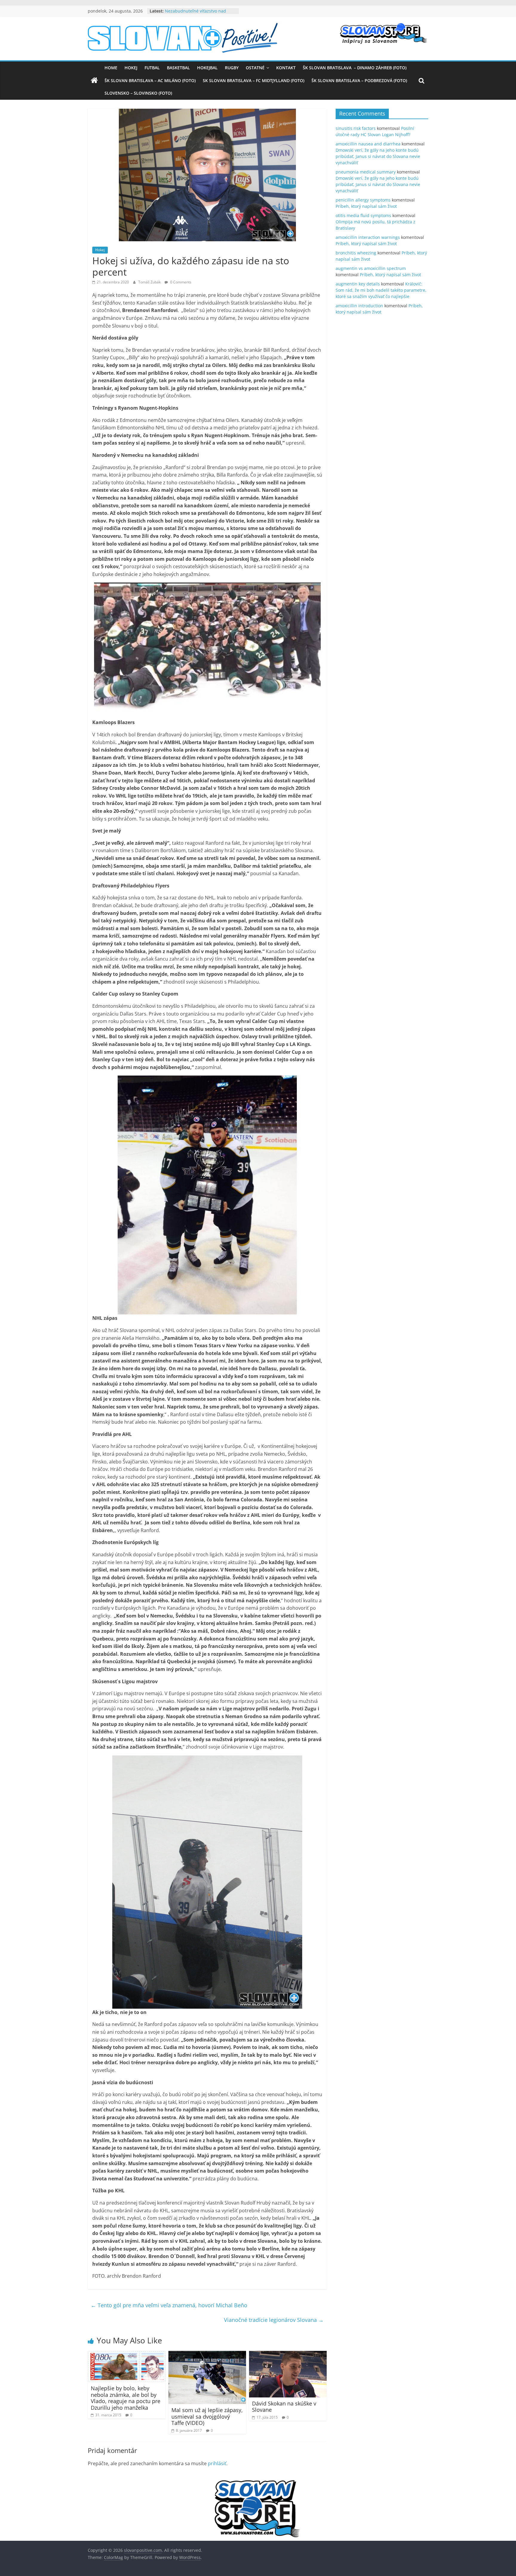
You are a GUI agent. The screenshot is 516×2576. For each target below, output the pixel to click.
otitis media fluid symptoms (363, 215)
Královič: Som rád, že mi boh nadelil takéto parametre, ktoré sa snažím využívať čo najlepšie (381, 290)
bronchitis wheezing (356, 253)
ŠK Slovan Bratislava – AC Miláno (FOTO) (150, 80)
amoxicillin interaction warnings (368, 237)
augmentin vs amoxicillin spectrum (371, 268)
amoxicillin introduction (359, 306)
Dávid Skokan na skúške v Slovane (284, 2407)
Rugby (232, 68)
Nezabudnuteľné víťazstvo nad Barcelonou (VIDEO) (195, 14)
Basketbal (178, 68)
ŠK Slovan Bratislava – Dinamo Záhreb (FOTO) (355, 68)
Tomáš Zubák (150, 282)
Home (111, 68)
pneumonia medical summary (366, 172)
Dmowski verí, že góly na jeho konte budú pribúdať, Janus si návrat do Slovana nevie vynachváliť (378, 156)
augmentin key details (358, 284)
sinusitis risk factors (356, 128)
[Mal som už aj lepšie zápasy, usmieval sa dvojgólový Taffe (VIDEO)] (207, 2354)
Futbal (152, 68)
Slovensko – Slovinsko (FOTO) (138, 93)
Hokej (131, 68)
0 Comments (180, 282)
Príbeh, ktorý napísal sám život (366, 206)
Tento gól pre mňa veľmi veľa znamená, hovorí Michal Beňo (169, 2305)
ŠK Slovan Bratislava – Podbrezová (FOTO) (359, 80)
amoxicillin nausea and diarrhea (368, 144)
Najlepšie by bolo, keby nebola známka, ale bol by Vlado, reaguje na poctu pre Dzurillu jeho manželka (126, 2398)
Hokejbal (207, 68)
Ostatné (255, 68)
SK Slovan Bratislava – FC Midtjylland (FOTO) (254, 80)
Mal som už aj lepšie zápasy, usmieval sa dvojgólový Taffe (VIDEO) (207, 2416)
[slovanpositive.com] (94, 81)
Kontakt (286, 68)
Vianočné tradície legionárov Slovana (274, 2320)
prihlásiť (217, 2463)
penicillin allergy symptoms (363, 200)
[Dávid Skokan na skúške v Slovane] (288, 2354)
